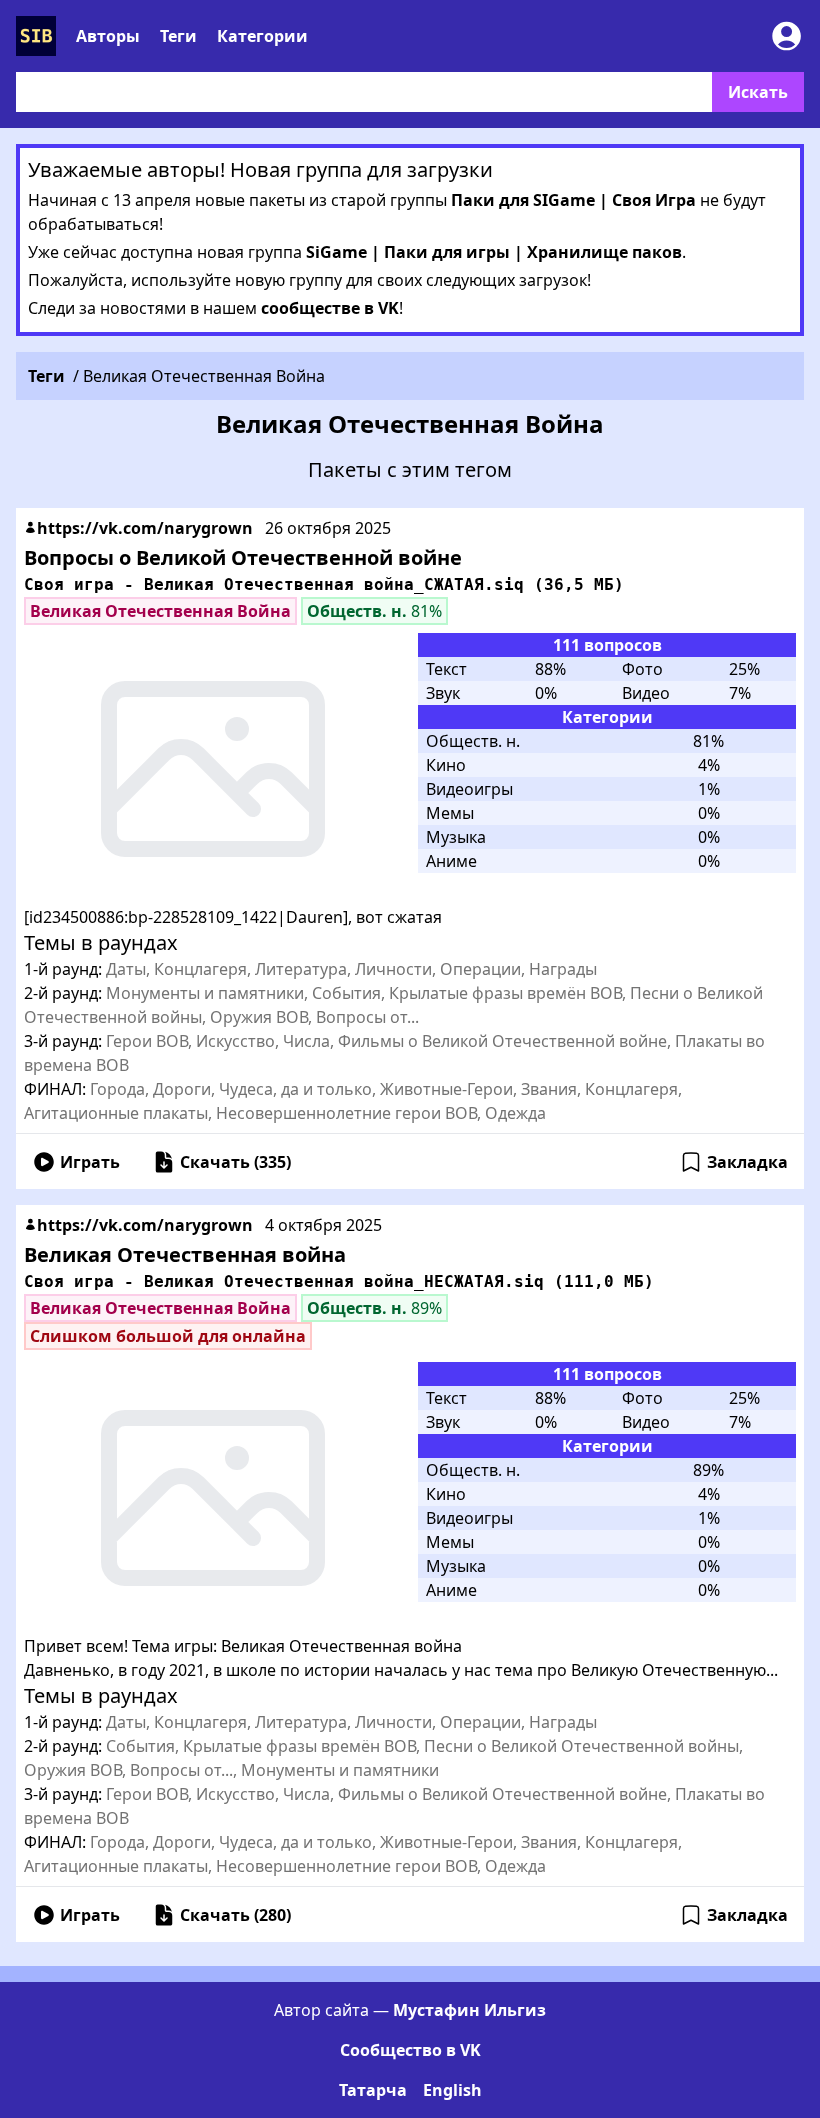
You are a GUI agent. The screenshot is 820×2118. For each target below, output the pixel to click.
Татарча (373, 2090)
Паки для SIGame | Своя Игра (573, 200)
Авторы (108, 36)
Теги (178, 36)
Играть (90, 1162)
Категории (262, 36)
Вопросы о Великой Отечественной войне (243, 557)
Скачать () (235, 1162)
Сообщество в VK (410, 2050)
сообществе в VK (330, 308)
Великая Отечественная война (185, 1254)
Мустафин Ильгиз (469, 2010)
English (452, 2090)
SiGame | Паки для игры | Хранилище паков (494, 252)
